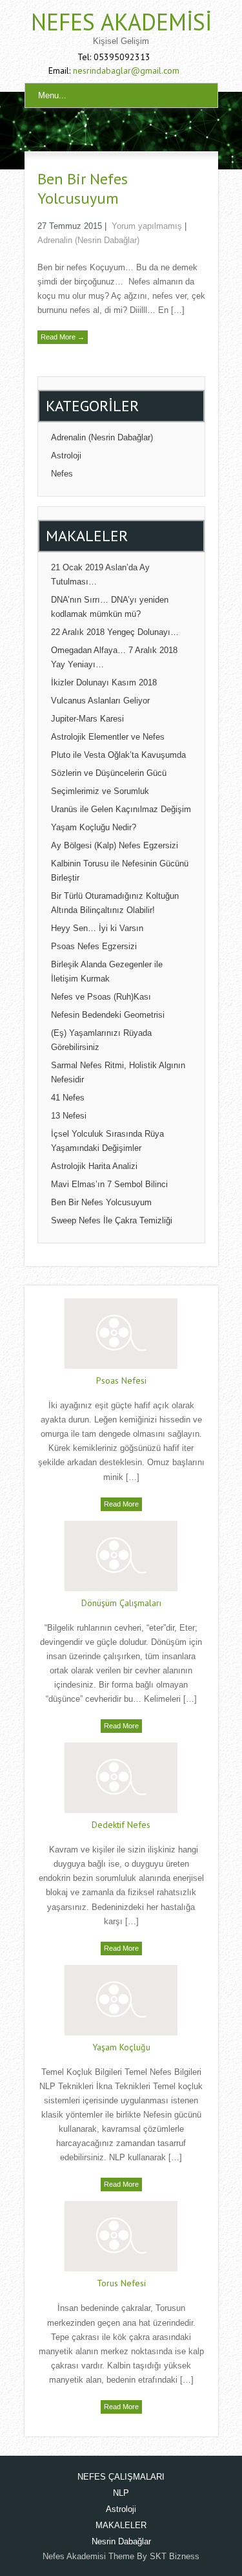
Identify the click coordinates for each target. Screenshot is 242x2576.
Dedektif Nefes (121, 1825)
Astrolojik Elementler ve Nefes (108, 737)
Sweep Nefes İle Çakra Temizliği (112, 1220)
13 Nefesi (69, 1116)
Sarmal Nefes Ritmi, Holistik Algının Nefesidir (118, 1072)
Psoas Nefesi (121, 1380)
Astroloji (66, 456)
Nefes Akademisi (121, 22)
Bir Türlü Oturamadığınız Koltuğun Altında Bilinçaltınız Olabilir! (115, 903)
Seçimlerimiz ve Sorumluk (100, 791)
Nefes (62, 474)
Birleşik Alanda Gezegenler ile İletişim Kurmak (107, 971)
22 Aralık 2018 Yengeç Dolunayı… (115, 632)
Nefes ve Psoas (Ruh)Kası (101, 997)
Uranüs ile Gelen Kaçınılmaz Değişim (121, 809)
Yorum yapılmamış (147, 226)
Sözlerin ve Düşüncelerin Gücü (109, 773)
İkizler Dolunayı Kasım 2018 (104, 682)
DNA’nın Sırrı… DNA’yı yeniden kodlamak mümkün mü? (110, 607)
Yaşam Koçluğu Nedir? (94, 827)
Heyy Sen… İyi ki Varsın (97, 928)
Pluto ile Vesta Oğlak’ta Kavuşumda (118, 755)
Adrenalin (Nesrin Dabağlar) (88, 240)
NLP (121, 2493)
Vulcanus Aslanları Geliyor (100, 701)
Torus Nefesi (121, 2283)
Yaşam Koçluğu (121, 2047)
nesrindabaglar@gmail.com (126, 70)
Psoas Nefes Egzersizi (94, 946)
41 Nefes (68, 1098)
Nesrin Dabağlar (121, 2541)
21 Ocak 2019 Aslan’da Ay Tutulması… (100, 574)
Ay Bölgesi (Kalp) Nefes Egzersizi (115, 845)
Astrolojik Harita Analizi (94, 1166)
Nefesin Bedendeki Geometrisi (108, 1015)
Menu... (52, 95)
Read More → (63, 337)
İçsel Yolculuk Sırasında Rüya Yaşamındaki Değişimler (107, 1141)
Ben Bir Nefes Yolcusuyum (83, 188)
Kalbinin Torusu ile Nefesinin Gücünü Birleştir (120, 871)
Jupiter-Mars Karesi (87, 719)
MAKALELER (121, 2525)
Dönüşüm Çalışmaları (121, 1603)
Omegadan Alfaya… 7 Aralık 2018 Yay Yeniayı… (114, 657)
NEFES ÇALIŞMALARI (121, 2477)
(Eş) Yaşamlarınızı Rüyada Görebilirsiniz (101, 1040)
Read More (121, 1504)
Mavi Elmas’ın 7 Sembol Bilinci (109, 1184)
